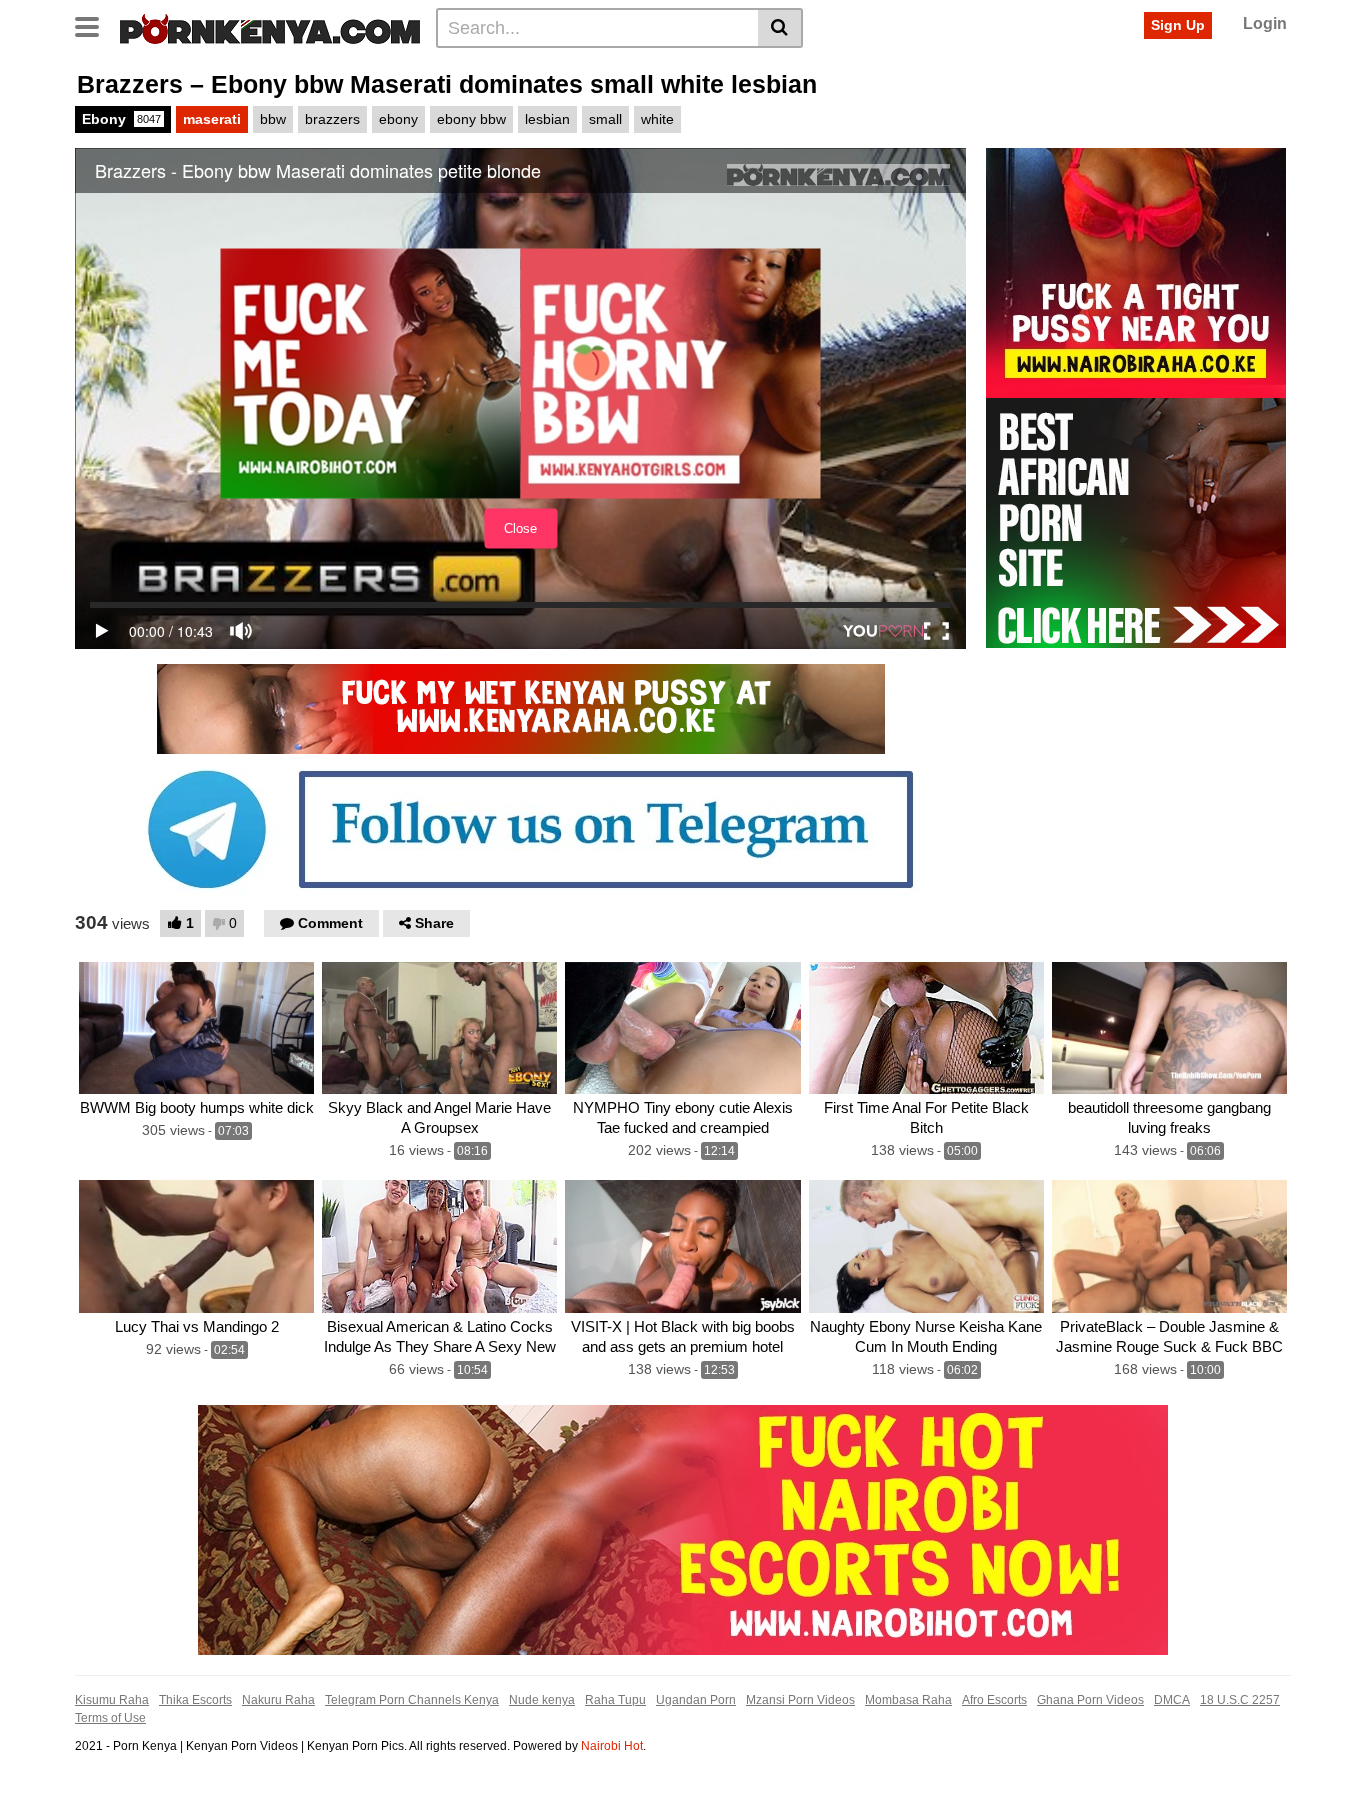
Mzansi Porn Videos (800, 1700)
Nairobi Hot (612, 1746)
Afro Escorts (994, 1700)
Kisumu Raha (112, 1700)
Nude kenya (542, 1700)
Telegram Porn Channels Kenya (412, 1700)
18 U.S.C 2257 (1240, 1700)
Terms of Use (110, 1718)
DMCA (1172, 1700)
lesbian (547, 119)
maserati (212, 119)
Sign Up (1178, 25)
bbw (273, 119)
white (657, 119)
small (605, 119)
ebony (398, 119)
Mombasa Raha (908, 1700)
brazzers (332, 119)
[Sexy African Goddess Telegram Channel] (521, 828)
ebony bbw (471, 119)
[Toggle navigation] (94, 25)
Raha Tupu (615, 1700)
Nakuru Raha (278, 1700)
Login (1265, 23)
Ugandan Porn (696, 1700)
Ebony (121, 119)
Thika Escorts (195, 1700)
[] (780, 28)
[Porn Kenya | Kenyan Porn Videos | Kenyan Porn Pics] (270, 27)
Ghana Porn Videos (1090, 1700)
